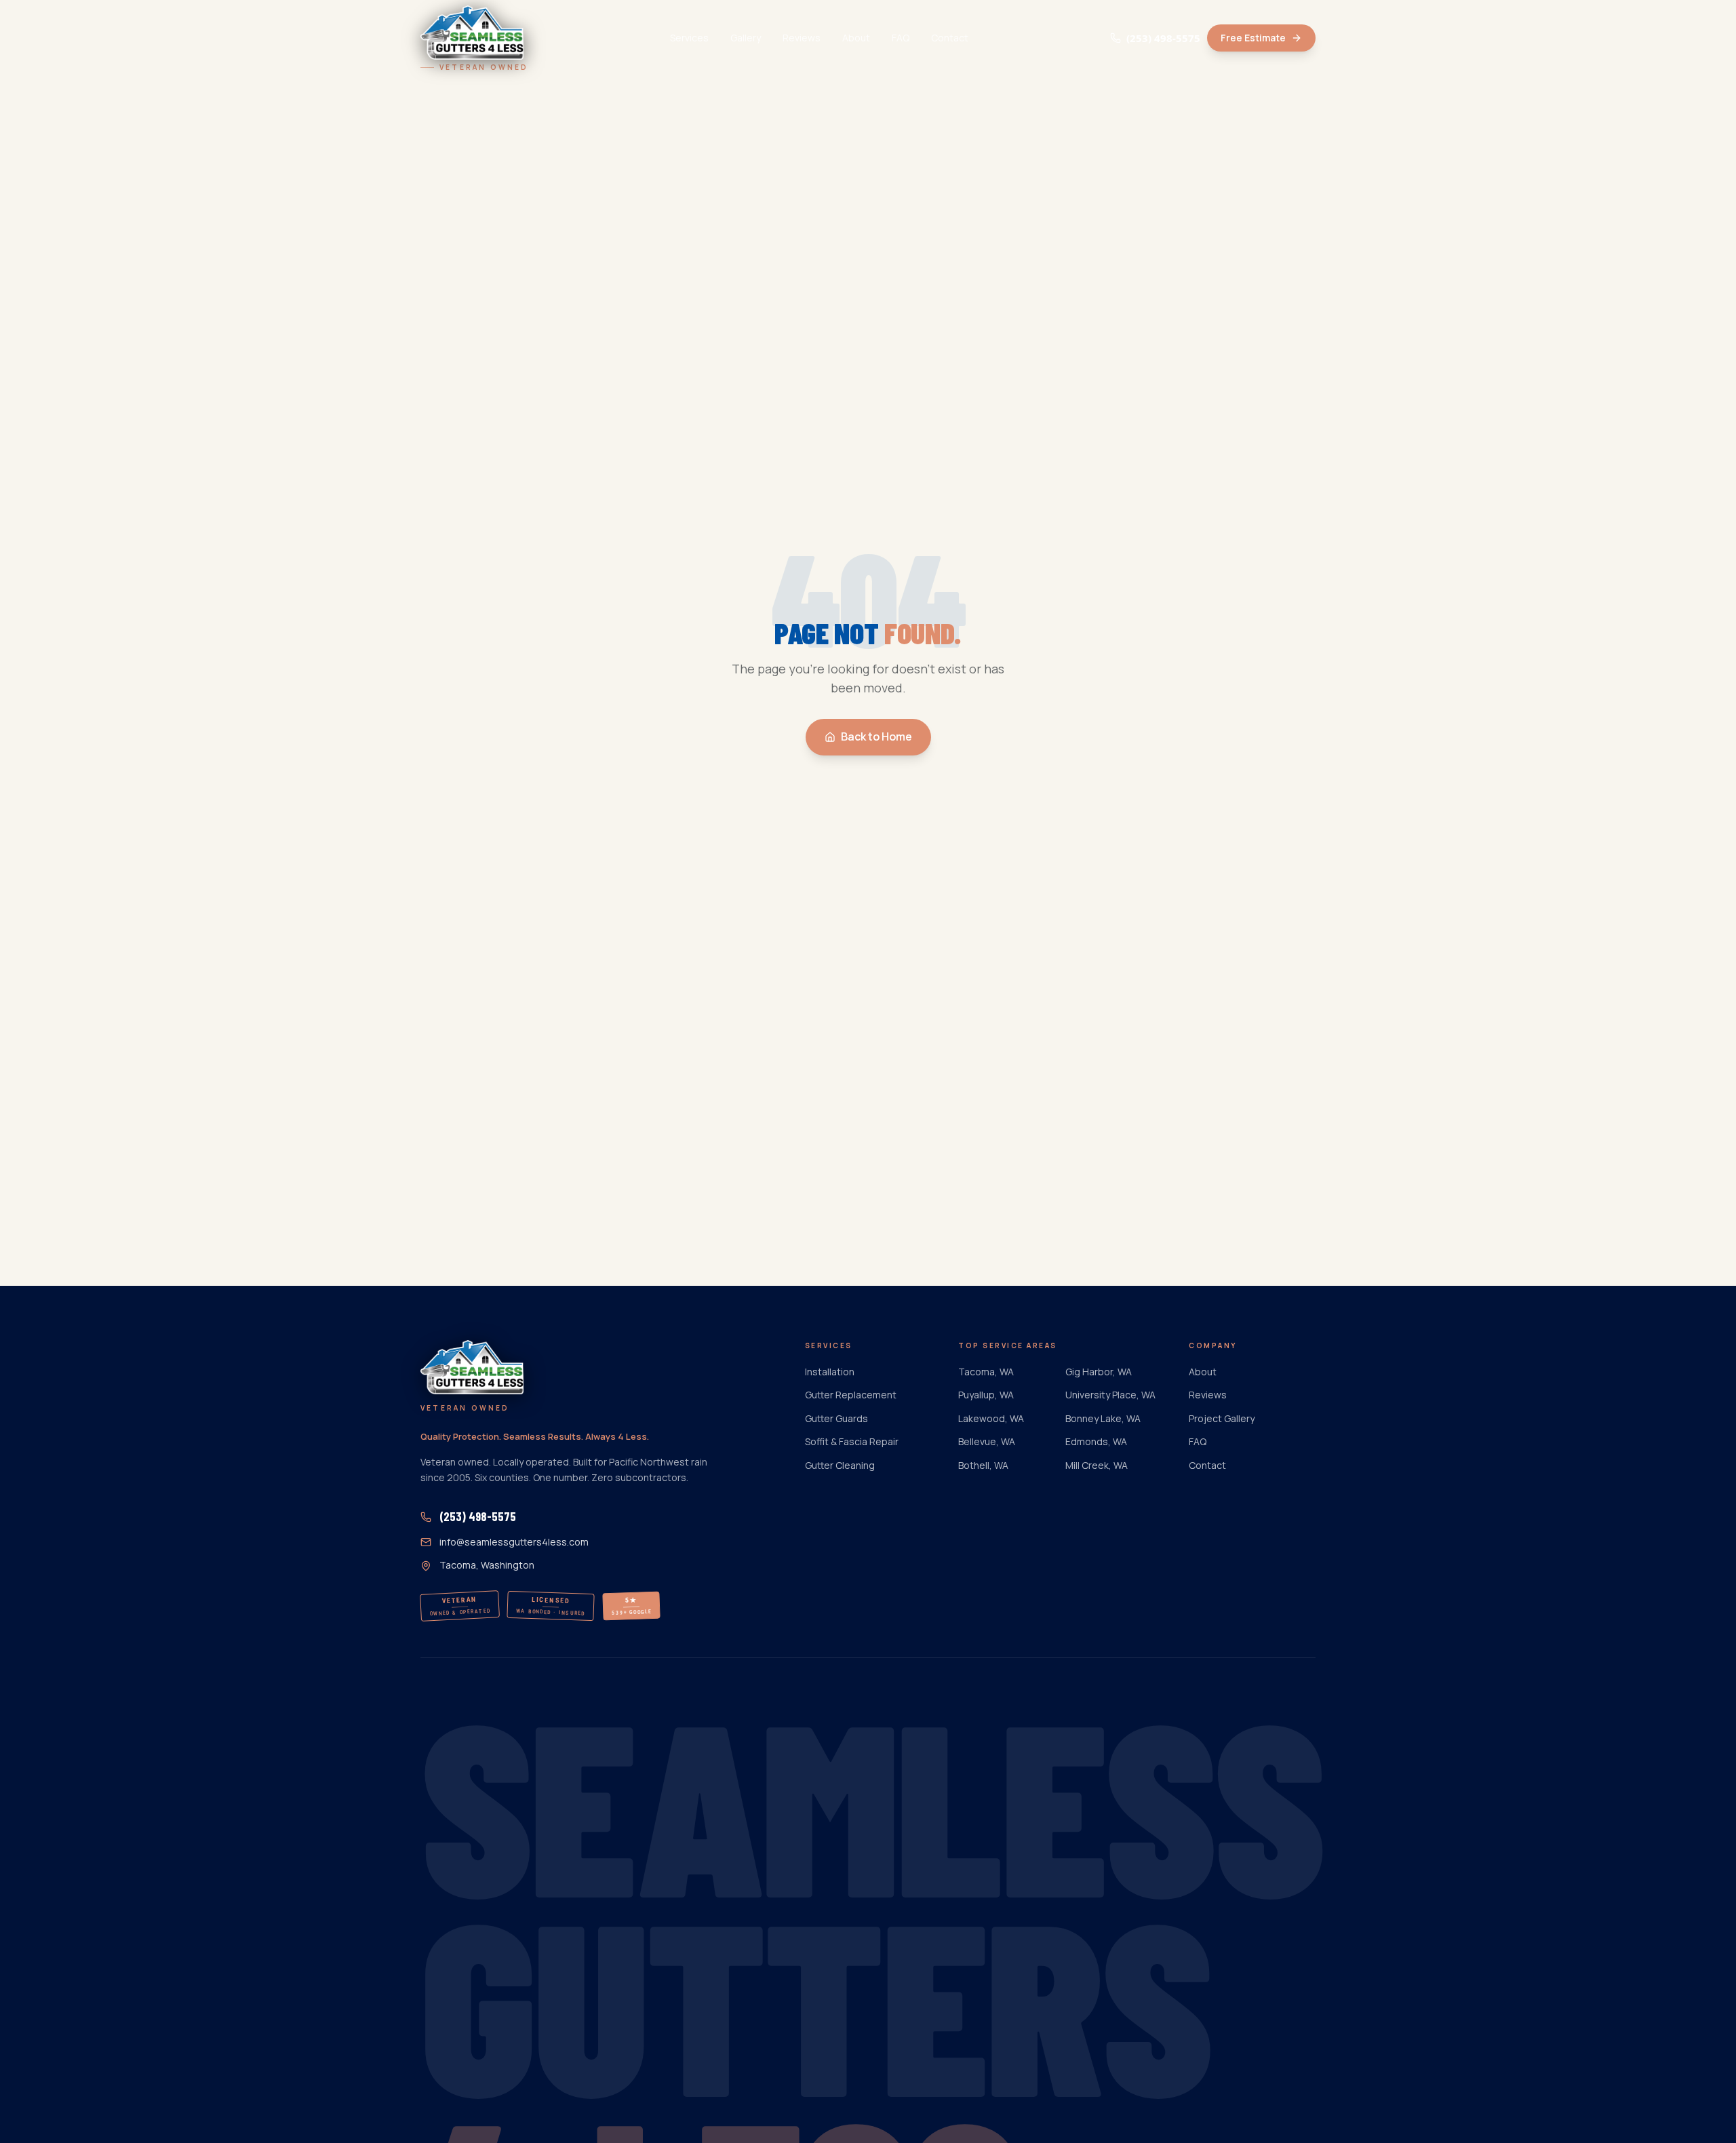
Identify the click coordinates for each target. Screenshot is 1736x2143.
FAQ (901, 38)
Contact (950, 38)
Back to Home (876, 736)
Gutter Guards (836, 1418)
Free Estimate (1253, 38)
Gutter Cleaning (840, 1465)
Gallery (746, 38)
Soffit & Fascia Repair (852, 1441)
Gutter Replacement (851, 1395)
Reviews (802, 38)
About (856, 38)
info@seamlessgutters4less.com (514, 1542)
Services (689, 38)
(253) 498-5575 (1163, 38)
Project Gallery (1222, 1418)
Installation (830, 1372)
